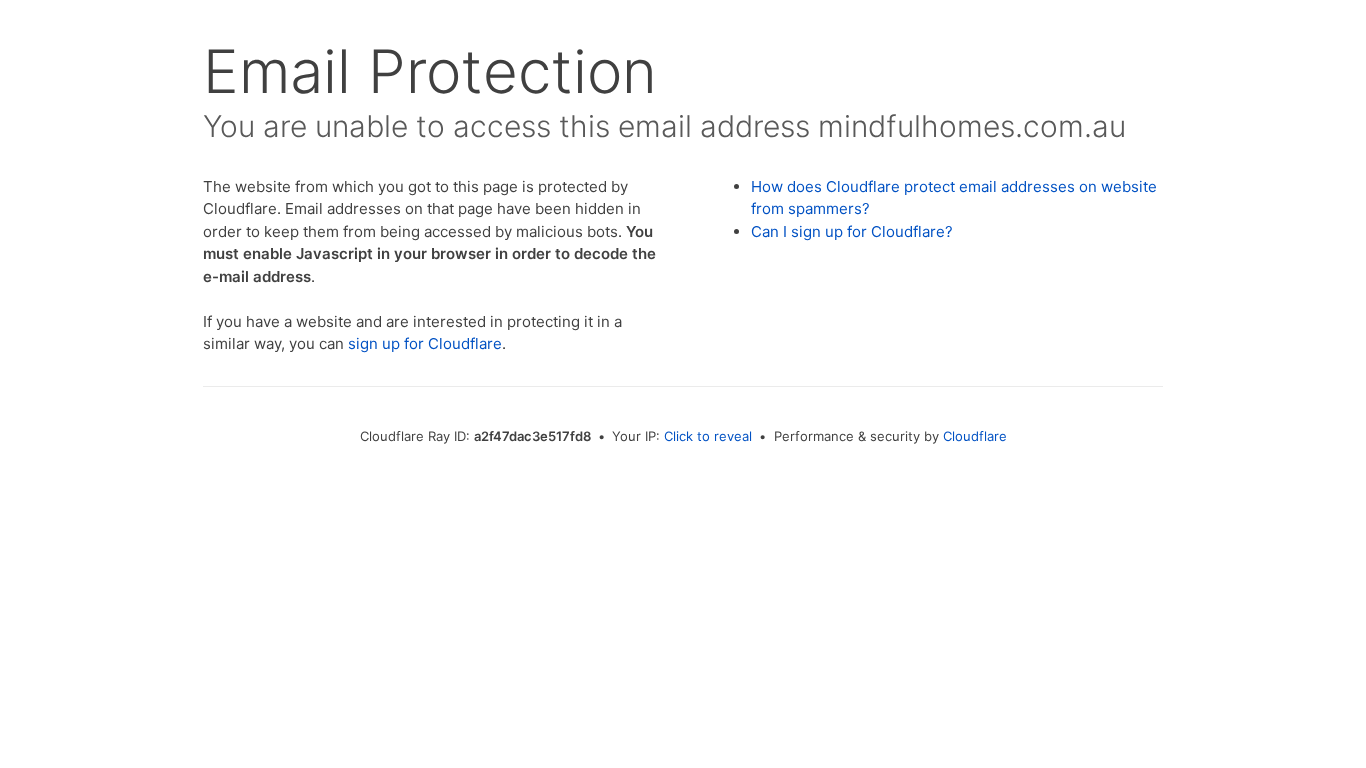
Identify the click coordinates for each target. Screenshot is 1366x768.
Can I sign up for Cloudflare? (852, 231)
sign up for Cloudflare (425, 343)
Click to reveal (708, 436)
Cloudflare (975, 436)
